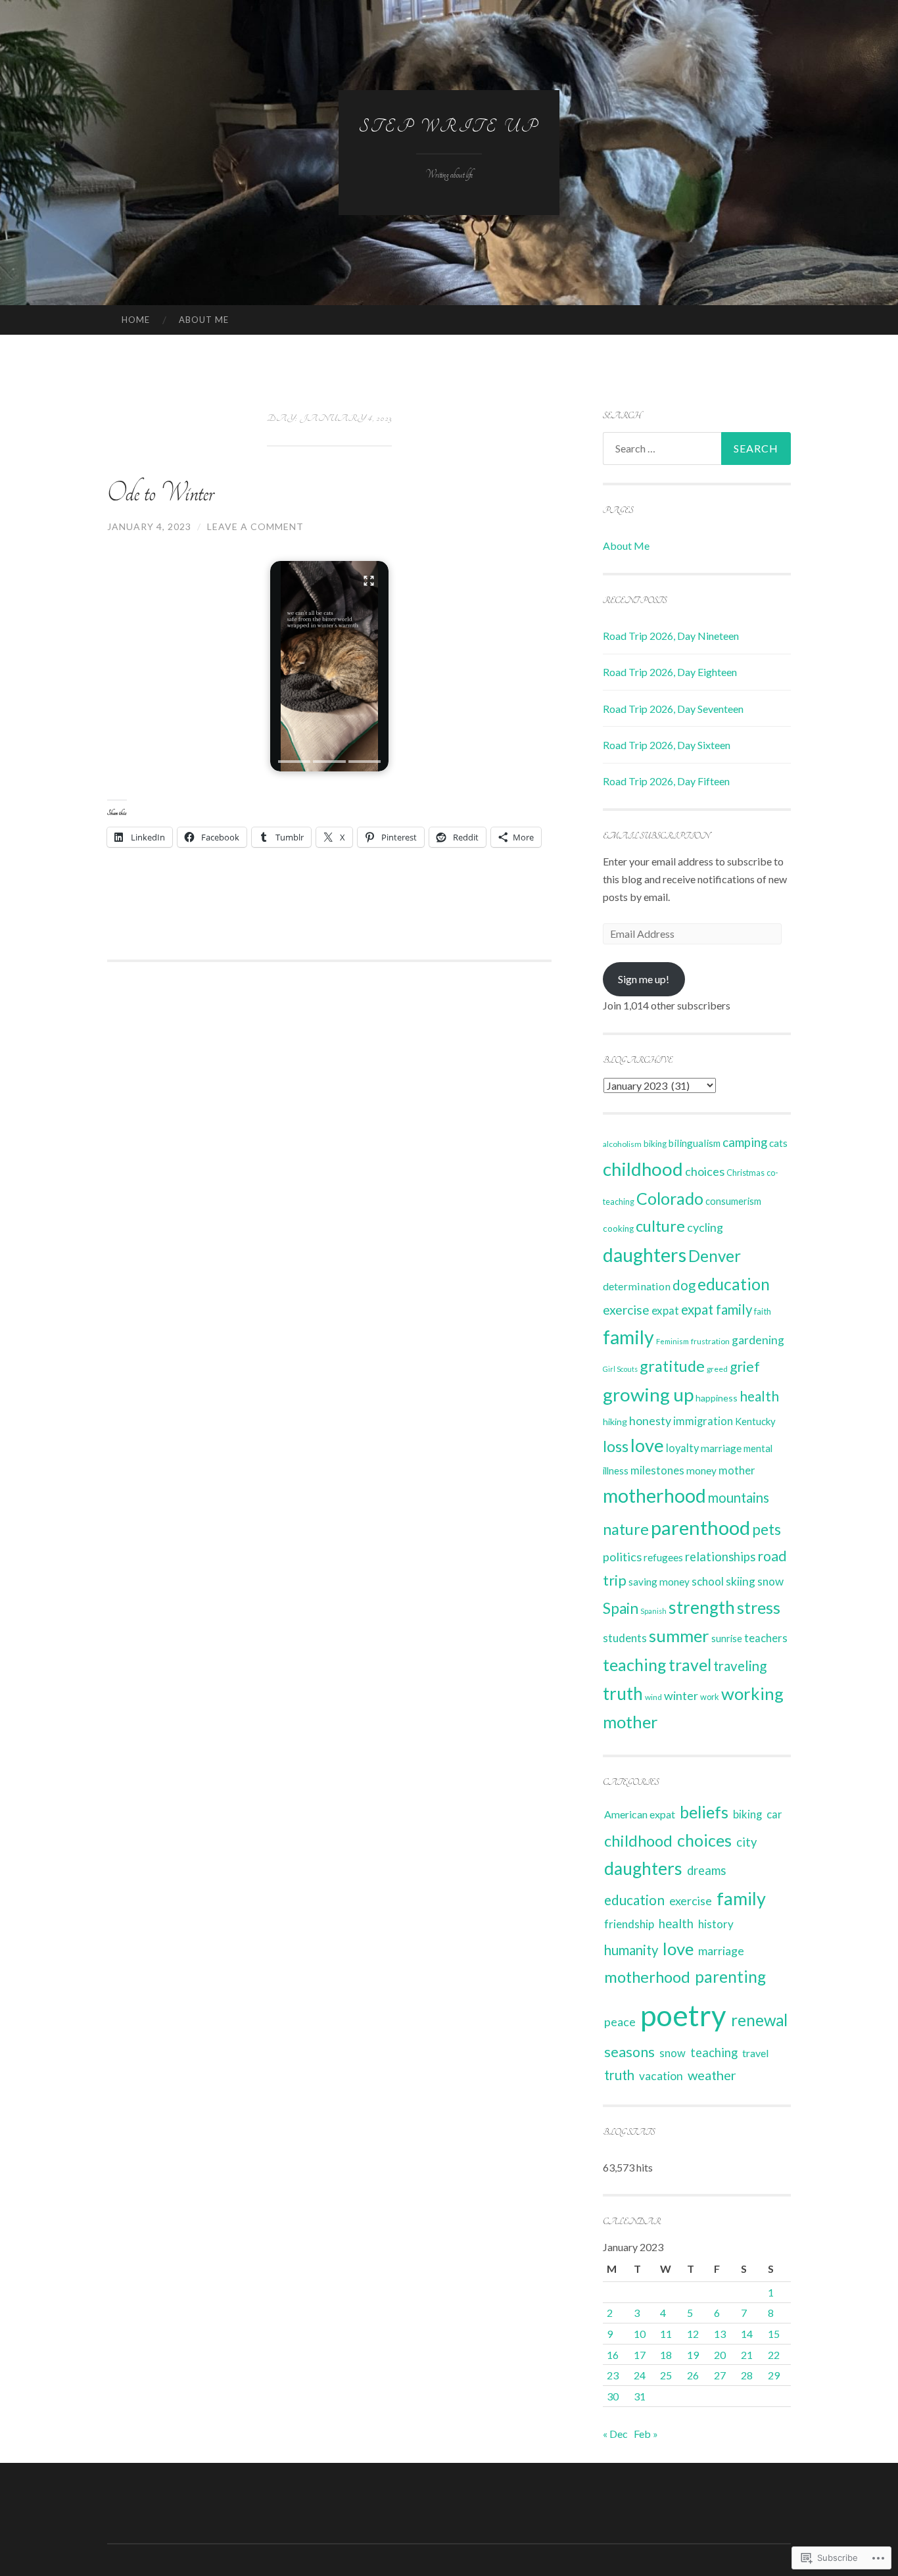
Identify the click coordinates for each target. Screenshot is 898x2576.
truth (623, 1693)
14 (747, 2334)
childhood (643, 1169)
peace (620, 2022)
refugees (663, 1557)
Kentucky (755, 1421)
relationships (720, 1557)
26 (693, 2375)
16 (613, 2355)
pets (767, 1529)
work (710, 1697)
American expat (640, 1814)
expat (665, 1310)
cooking (618, 1228)
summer (679, 1636)
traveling (740, 1666)
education (734, 1284)
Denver (715, 1256)
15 (774, 2334)
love (647, 1445)
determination (637, 1286)
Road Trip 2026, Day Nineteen (671, 636)
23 (613, 2375)
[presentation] (294, 762)
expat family (717, 1309)
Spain (621, 1608)
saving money (659, 1582)
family (628, 1337)
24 (640, 2375)
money (701, 1470)
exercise (626, 1310)
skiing (741, 1581)
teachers (766, 1638)
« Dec (615, 2434)
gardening (758, 1340)
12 (693, 2334)
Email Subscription (656, 836)
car (774, 1814)
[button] (329, 666)
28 (747, 2375)
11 (666, 2334)
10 (640, 2334)
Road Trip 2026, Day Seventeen (673, 709)
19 (693, 2355)
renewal (759, 2020)
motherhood (654, 1495)
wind (653, 1697)
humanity (631, 1950)
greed (717, 1369)
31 (640, 2396)
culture (660, 1226)
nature (626, 1529)
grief (745, 1366)
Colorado (670, 1198)
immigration (703, 1421)
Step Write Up (449, 127)
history (716, 1924)
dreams (706, 1870)
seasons (629, 2052)
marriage (721, 1448)
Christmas (745, 1173)
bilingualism (695, 1143)
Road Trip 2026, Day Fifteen (666, 781)
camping (745, 1142)
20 (720, 2355)
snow (770, 1581)
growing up (648, 1394)
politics (622, 1557)
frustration (710, 1341)
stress (759, 1607)
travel (690, 1665)
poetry (683, 2015)
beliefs (704, 1812)
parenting (730, 1977)
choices (705, 1171)
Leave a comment (255, 526)
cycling (705, 1227)
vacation (661, 2076)
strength (702, 1607)
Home (136, 320)
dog (684, 1285)
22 (774, 2355)
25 (666, 2375)
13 (720, 2334)
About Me (204, 320)
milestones (657, 1470)
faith (763, 1311)
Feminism (673, 1341)
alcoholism (622, 1144)
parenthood (700, 1527)
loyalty (682, 1448)
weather (712, 2075)
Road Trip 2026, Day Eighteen (670, 672)
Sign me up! (644, 979)
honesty (650, 1421)
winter (681, 1695)
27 (720, 2375)
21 (747, 2355)
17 (640, 2355)
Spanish (653, 1611)
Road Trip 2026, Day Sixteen (667, 745)
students (625, 1638)
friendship (629, 1924)
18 (666, 2355)
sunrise (727, 1639)
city (746, 1842)
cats (778, 1143)
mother (737, 1470)
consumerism (733, 1201)
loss (616, 1446)
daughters (645, 1255)
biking (655, 1144)
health (759, 1396)
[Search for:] (697, 449)
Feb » (646, 2434)
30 (613, 2396)
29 (774, 2375)
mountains (739, 1497)
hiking (615, 1422)
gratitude (672, 1366)
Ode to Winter (160, 493)
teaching (635, 1665)
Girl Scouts (620, 1369)
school (708, 1581)
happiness (717, 1398)
